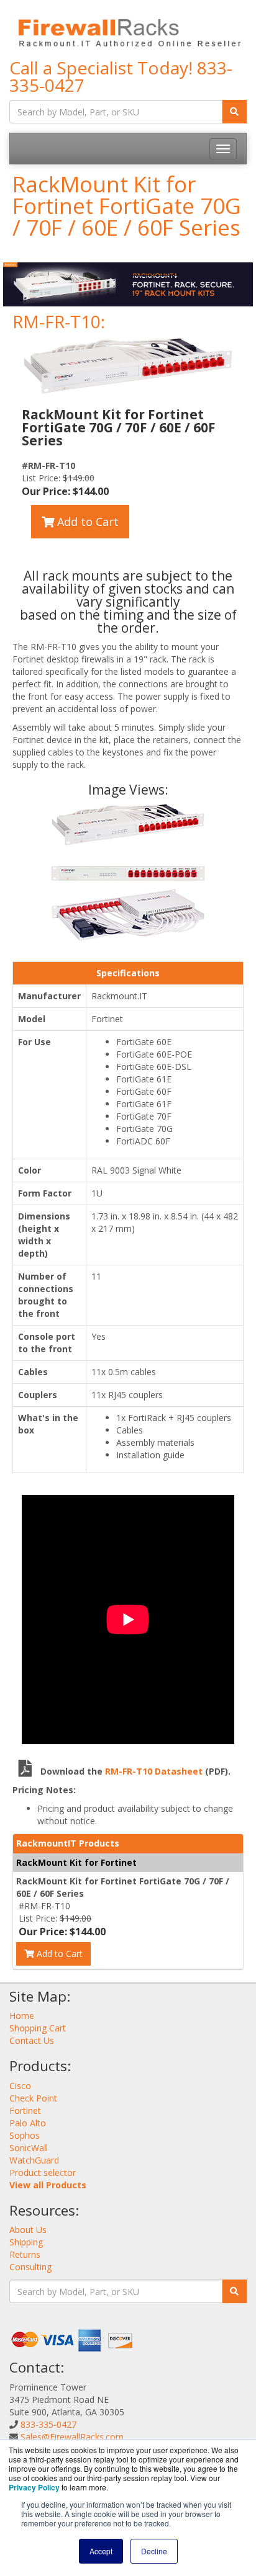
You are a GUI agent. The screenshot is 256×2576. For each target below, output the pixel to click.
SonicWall (29, 2148)
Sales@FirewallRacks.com (72, 2437)
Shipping (26, 2242)
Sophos (25, 2135)
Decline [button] (154, 2551)
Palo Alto (28, 2123)
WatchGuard (34, 2160)
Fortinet (25, 2110)
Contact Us (32, 2040)
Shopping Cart (38, 2028)
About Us (28, 2230)
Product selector (43, 2173)
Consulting (30, 2267)
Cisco (20, 2086)
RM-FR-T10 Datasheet (155, 1771)
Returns (25, 2254)
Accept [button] (101, 2551)
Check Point (33, 2098)
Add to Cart (86, 522)
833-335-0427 (48, 2424)
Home (22, 2016)
